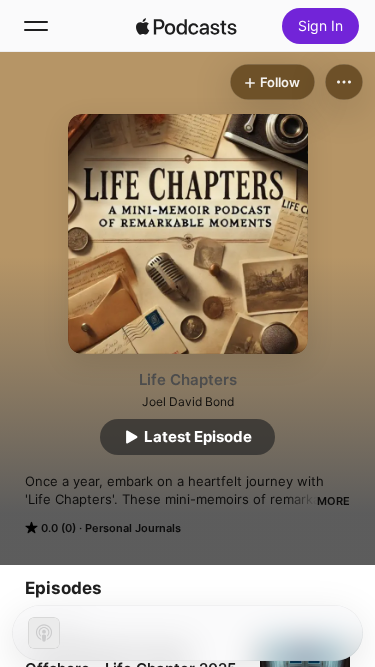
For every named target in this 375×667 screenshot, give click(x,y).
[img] (187, 26)
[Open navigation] (36, 26)
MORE (333, 501)
